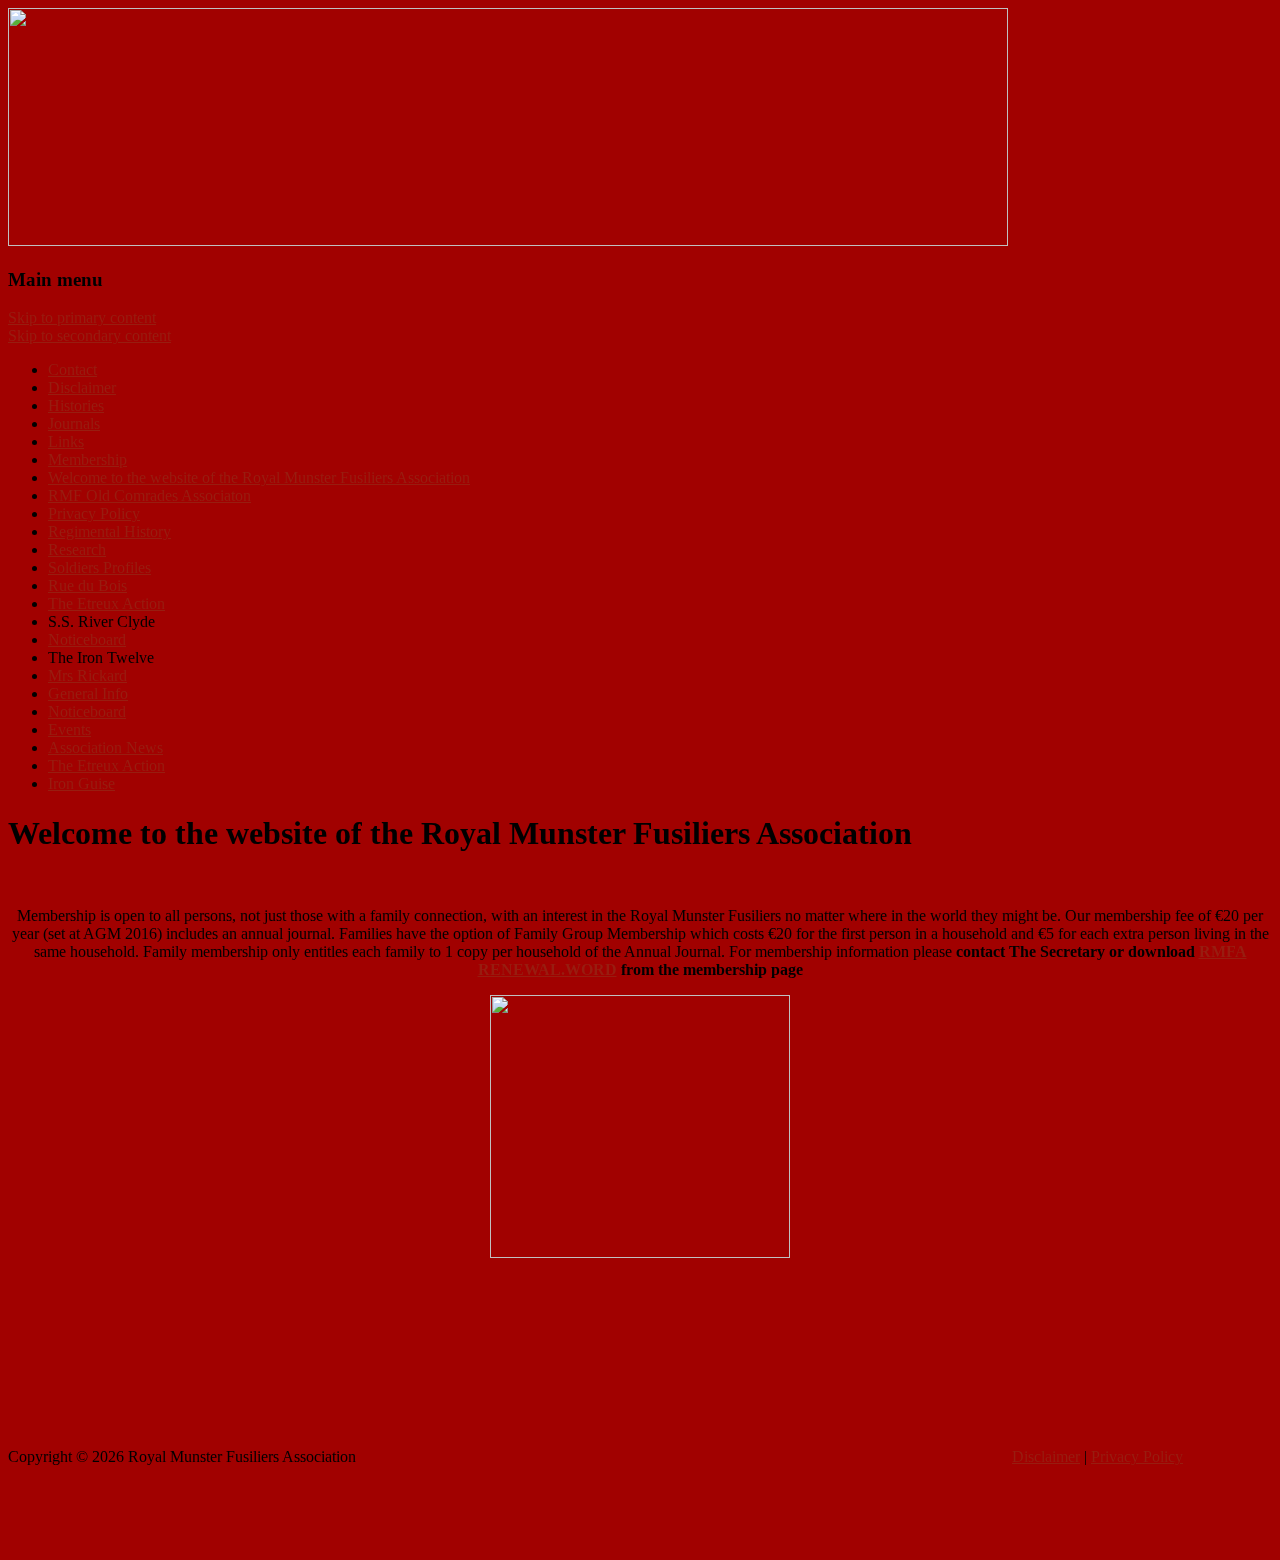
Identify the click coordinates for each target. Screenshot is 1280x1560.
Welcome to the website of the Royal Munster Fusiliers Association (259, 477)
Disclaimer (82, 387)
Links (66, 441)
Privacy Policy (94, 513)
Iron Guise (81, 783)
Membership (87, 459)
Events (69, 729)
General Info (88, 693)
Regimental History (109, 531)
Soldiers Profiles (99, 567)
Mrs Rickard (87, 675)
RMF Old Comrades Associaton (149, 495)
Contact (72, 369)
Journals (74, 423)
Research (77, 549)
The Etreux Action (106, 603)
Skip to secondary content (89, 335)
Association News (105, 747)
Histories (76, 405)
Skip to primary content (82, 317)
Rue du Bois (87, 585)
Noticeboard (87, 639)
